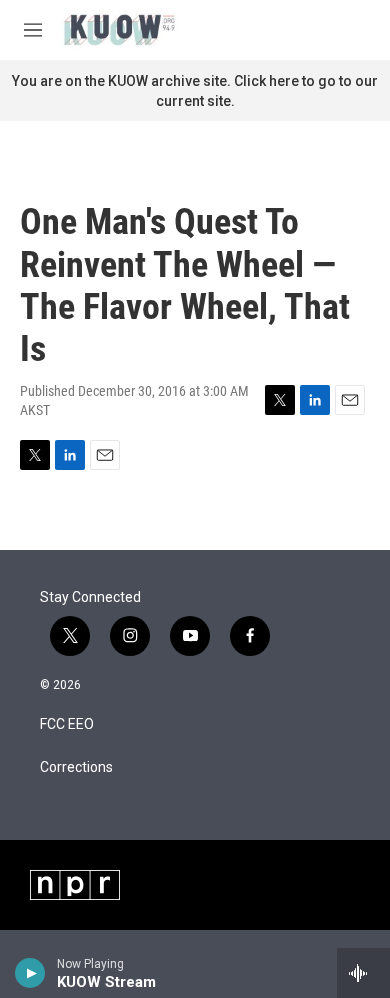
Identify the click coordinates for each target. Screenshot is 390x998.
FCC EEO (67, 724)
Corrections (76, 767)
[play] (30, 973)
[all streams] (363, 973)
